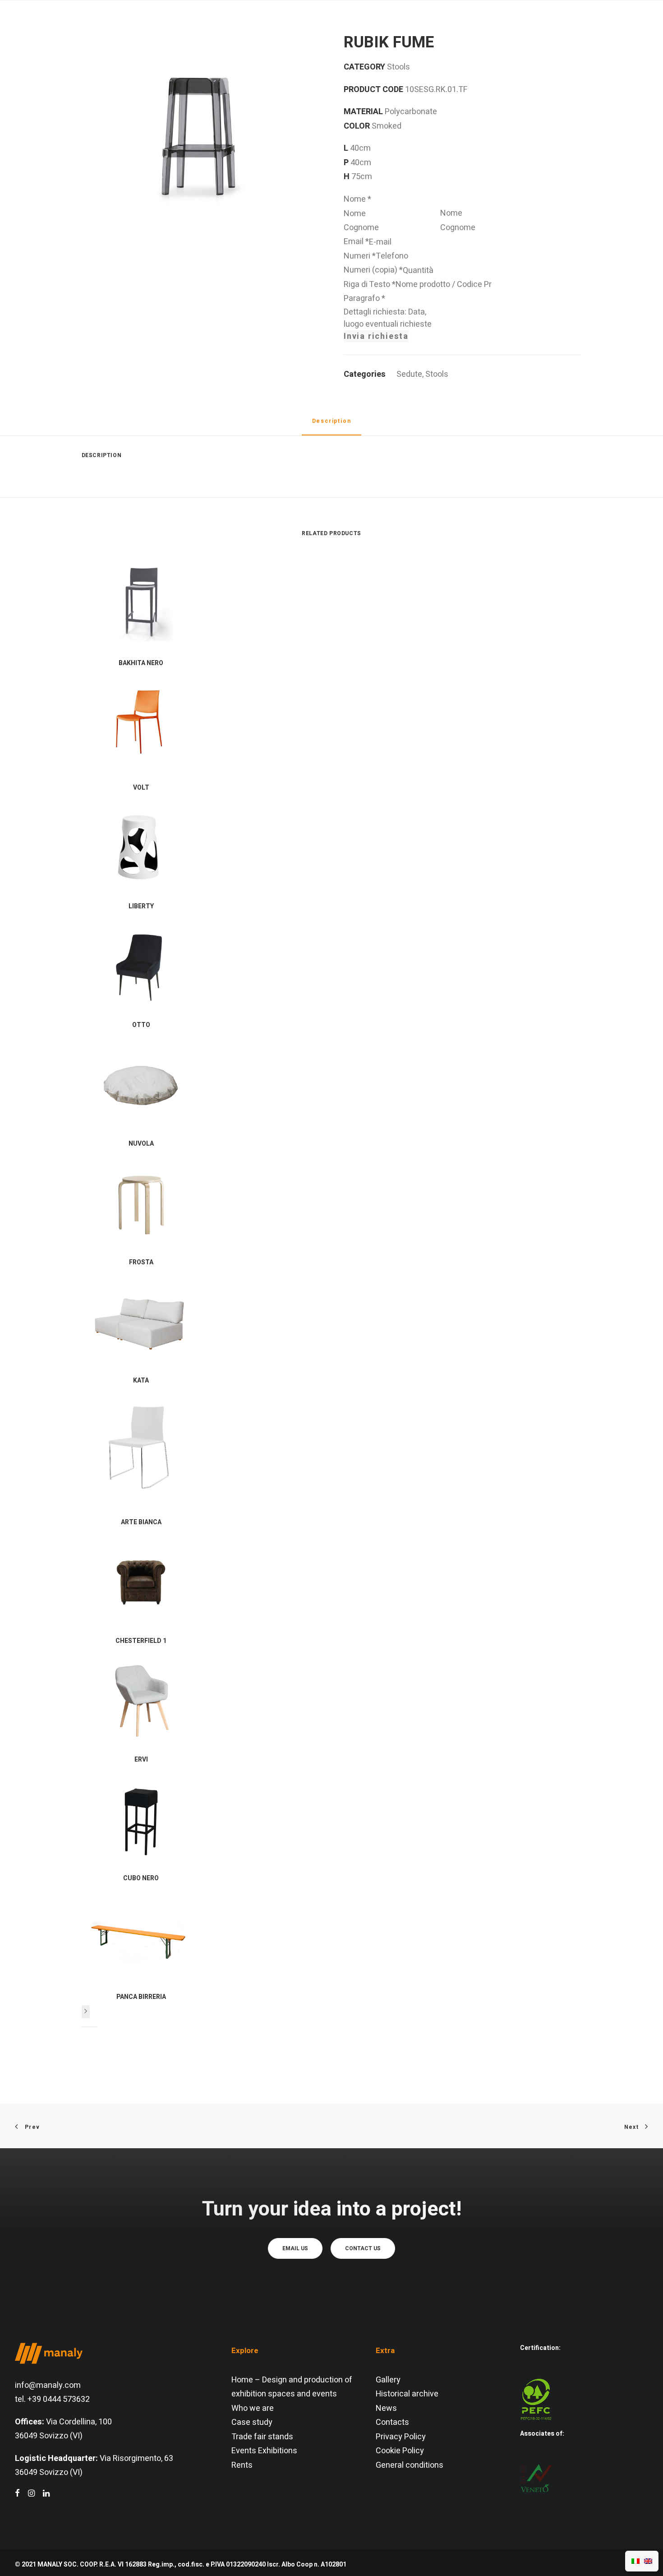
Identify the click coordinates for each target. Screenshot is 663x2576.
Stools (437, 374)
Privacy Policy (401, 2437)
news (447, 29)
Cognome (458, 228)
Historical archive (407, 2394)
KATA (141, 1380)
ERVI (141, 1760)
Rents (242, 2465)
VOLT (141, 788)
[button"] (17, 2494)
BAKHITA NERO (141, 663)
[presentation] (86, 2012)
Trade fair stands (262, 2437)
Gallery (388, 2380)
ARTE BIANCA (141, 1522)
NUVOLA (141, 1144)
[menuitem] (175, 29)
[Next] (86, 2012)
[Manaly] (49, 29)
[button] (597, 29)
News (386, 2408)
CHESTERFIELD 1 (141, 1641)
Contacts (392, 2422)
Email (356, 242)
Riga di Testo (370, 284)
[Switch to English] (648, 2561)
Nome (357, 199)
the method (244, 29)
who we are (175, 29)
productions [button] (315, 29)
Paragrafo (364, 298)
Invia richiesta (376, 336)
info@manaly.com (48, 2385)
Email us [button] (295, 2248)
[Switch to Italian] (635, 2561)
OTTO (141, 1025)
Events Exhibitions (264, 2451)
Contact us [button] (363, 2248)
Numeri (360, 256)
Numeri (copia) (373, 270)
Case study (252, 2422)
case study (394, 29)
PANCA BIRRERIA (141, 1997)
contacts (494, 29)
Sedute (409, 374)
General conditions (410, 2465)
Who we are (253, 2408)
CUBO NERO (141, 1878)
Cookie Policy (400, 2451)
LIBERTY (141, 906)
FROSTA (141, 1262)
